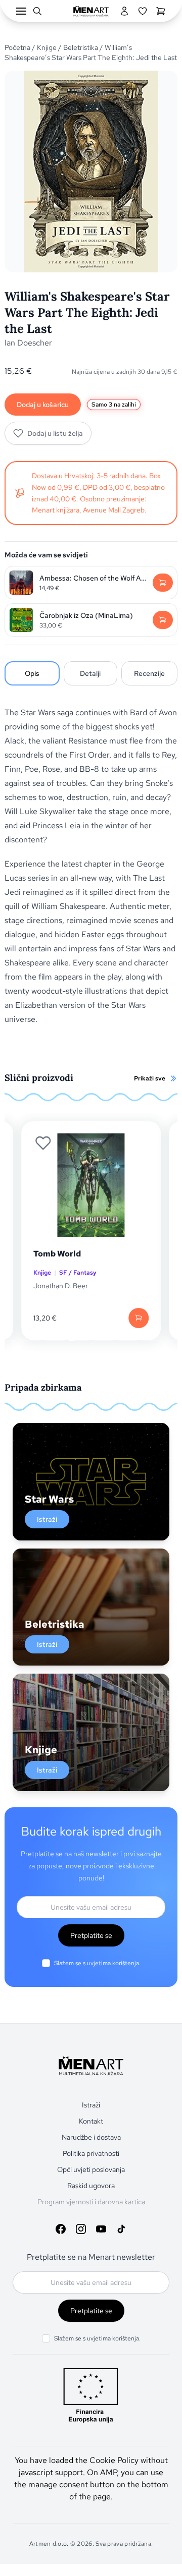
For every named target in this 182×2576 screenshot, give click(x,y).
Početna (17, 47)
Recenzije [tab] (149, 673)
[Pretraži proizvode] (37, 11)
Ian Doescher (28, 343)
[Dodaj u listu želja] (43, 1143)
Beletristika (81, 47)
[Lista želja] (143, 11)
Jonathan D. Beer (61, 1286)
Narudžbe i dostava (91, 2137)
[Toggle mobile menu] (21, 11)
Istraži (47, 1519)
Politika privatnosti (91, 2153)
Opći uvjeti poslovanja (91, 2169)
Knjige (47, 47)
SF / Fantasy (78, 1273)
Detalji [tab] (90, 673)
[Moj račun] (124, 11)
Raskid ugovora (91, 2186)
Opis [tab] (32, 673)
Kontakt (91, 2121)
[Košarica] (161, 11)
